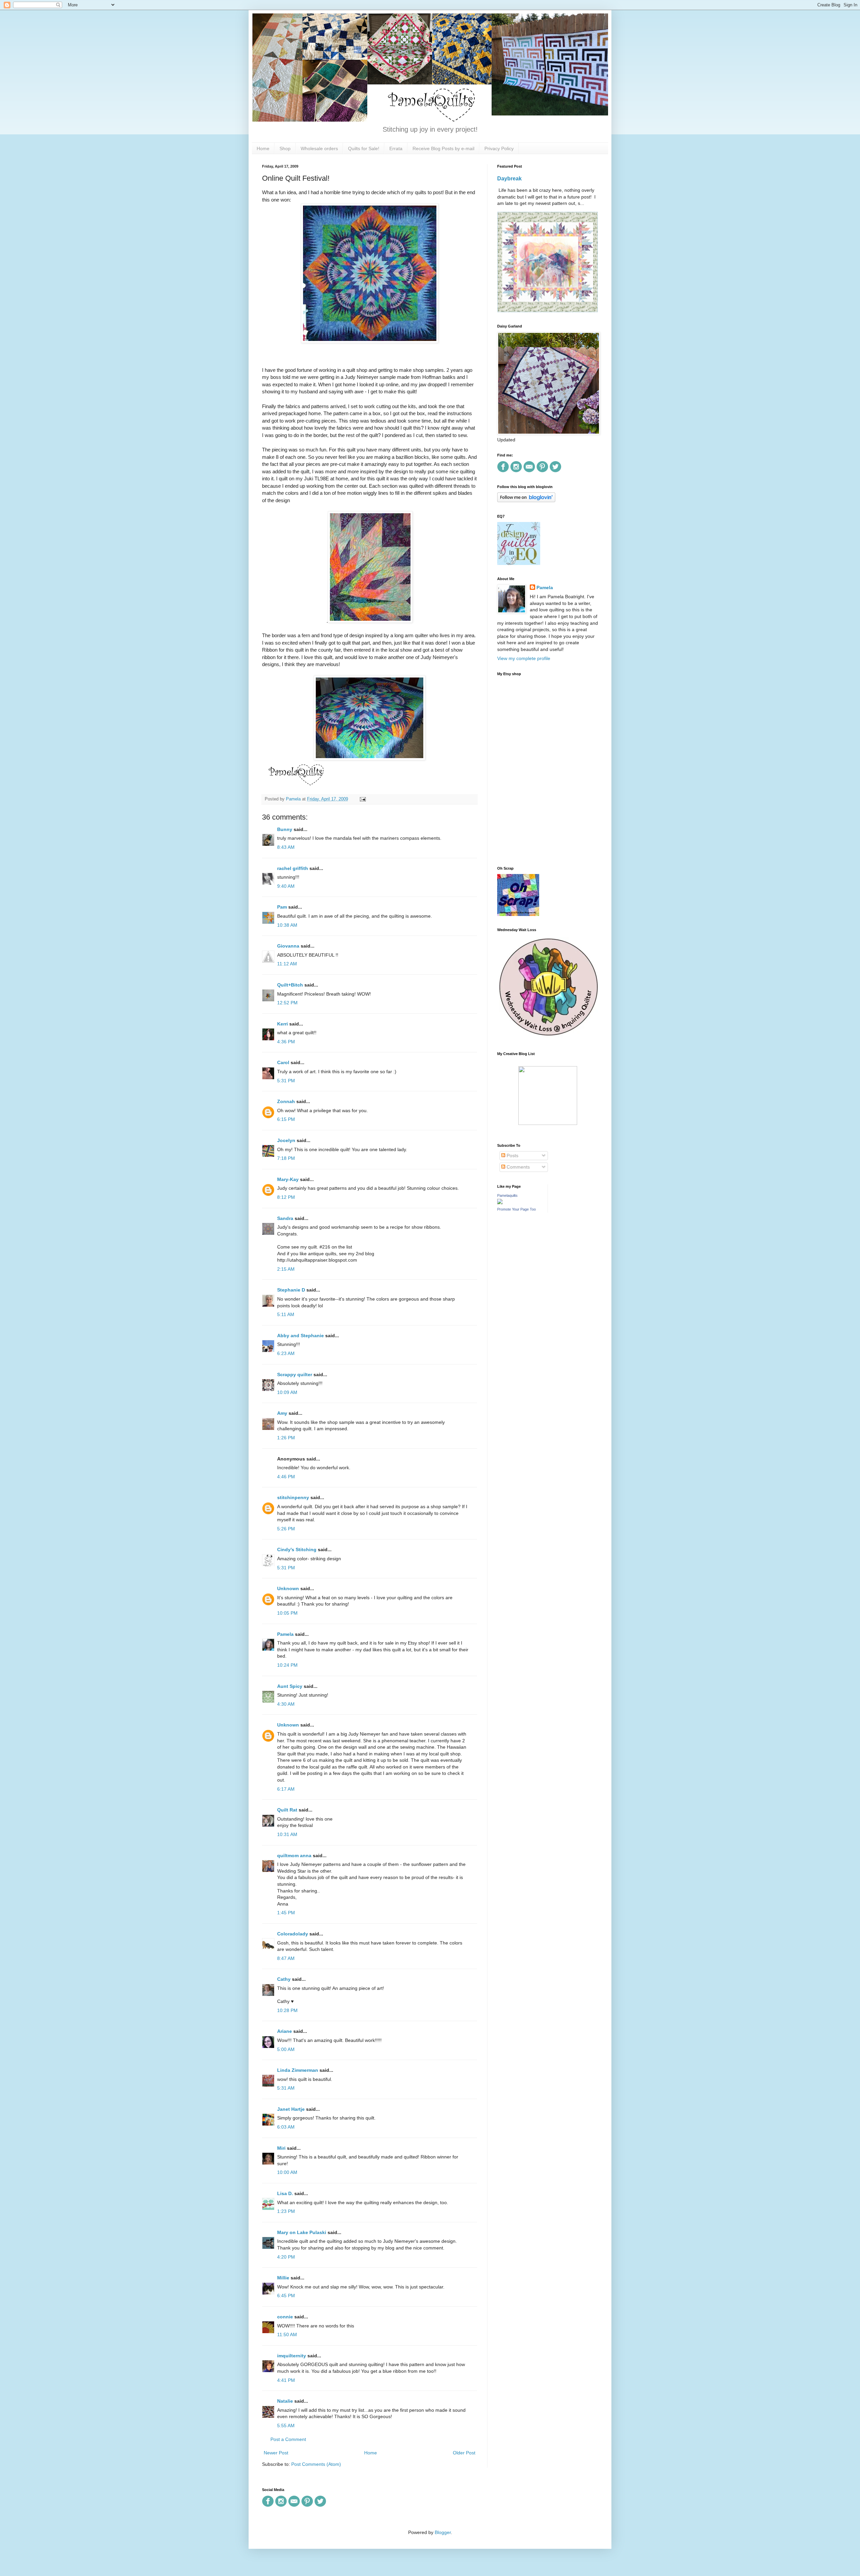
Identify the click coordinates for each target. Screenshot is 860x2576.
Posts (512, 1155)
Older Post (464, 2453)
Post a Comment (288, 2439)
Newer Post (276, 2453)
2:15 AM (286, 1269)
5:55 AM (286, 2426)
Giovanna (288, 946)
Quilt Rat (287, 1810)
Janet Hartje (291, 2109)
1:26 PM (286, 1438)
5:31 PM (286, 1081)
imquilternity (292, 2356)
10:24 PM (287, 1665)
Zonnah (286, 1101)
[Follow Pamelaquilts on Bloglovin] (526, 500)
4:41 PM (286, 2380)
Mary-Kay (288, 1179)
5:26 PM (286, 1529)
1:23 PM (286, 2211)
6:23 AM (286, 1353)
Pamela (285, 1634)
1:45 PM (286, 1913)
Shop (285, 148)
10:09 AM (287, 1392)
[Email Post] (362, 799)
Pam (282, 907)
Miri (281, 2148)
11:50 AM (287, 2334)
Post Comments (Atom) (316, 2464)
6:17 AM (286, 1789)
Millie (283, 2278)
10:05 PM (287, 1613)
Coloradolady (293, 1934)
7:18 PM (286, 1158)
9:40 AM (286, 886)
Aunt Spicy (290, 1686)
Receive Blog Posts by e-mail (443, 148)
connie (285, 2317)
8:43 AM (286, 847)
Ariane (285, 2031)
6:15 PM (286, 1119)
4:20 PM (286, 2257)
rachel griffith (293, 868)
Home (263, 148)
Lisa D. (285, 2193)
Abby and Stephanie (300, 1336)
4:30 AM (286, 1704)
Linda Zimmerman (298, 2070)
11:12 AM (287, 964)
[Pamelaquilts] (500, 1203)
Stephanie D (291, 1290)
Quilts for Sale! (364, 148)
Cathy (284, 1979)
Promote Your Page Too (517, 1209)
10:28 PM (287, 2010)
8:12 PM (286, 1197)
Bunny (285, 829)
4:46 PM (286, 1477)
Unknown (288, 1588)
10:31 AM (287, 1834)
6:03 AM (286, 2127)
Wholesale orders (319, 148)
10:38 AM (287, 925)
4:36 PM (286, 1042)
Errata (396, 148)
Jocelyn (286, 1140)
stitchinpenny (293, 1497)
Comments (518, 1167)
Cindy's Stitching (297, 1549)
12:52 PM (287, 1003)
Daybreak (509, 178)
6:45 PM (286, 2296)
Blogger (443, 2532)
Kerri (283, 1024)
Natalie (285, 2401)
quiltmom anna (294, 1855)
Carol (283, 1062)
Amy (282, 1413)
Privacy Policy (499, 148)
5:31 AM (286, 2088)
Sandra (285, 1218)
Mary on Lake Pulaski (302, 2232)
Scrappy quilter (295, 1374)
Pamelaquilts (507, 1195)
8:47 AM (286, 1958)
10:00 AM (287, 2172)
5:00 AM (286, 2049)
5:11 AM (286, 1314)
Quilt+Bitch (290, 985)
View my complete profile (524, 658)
